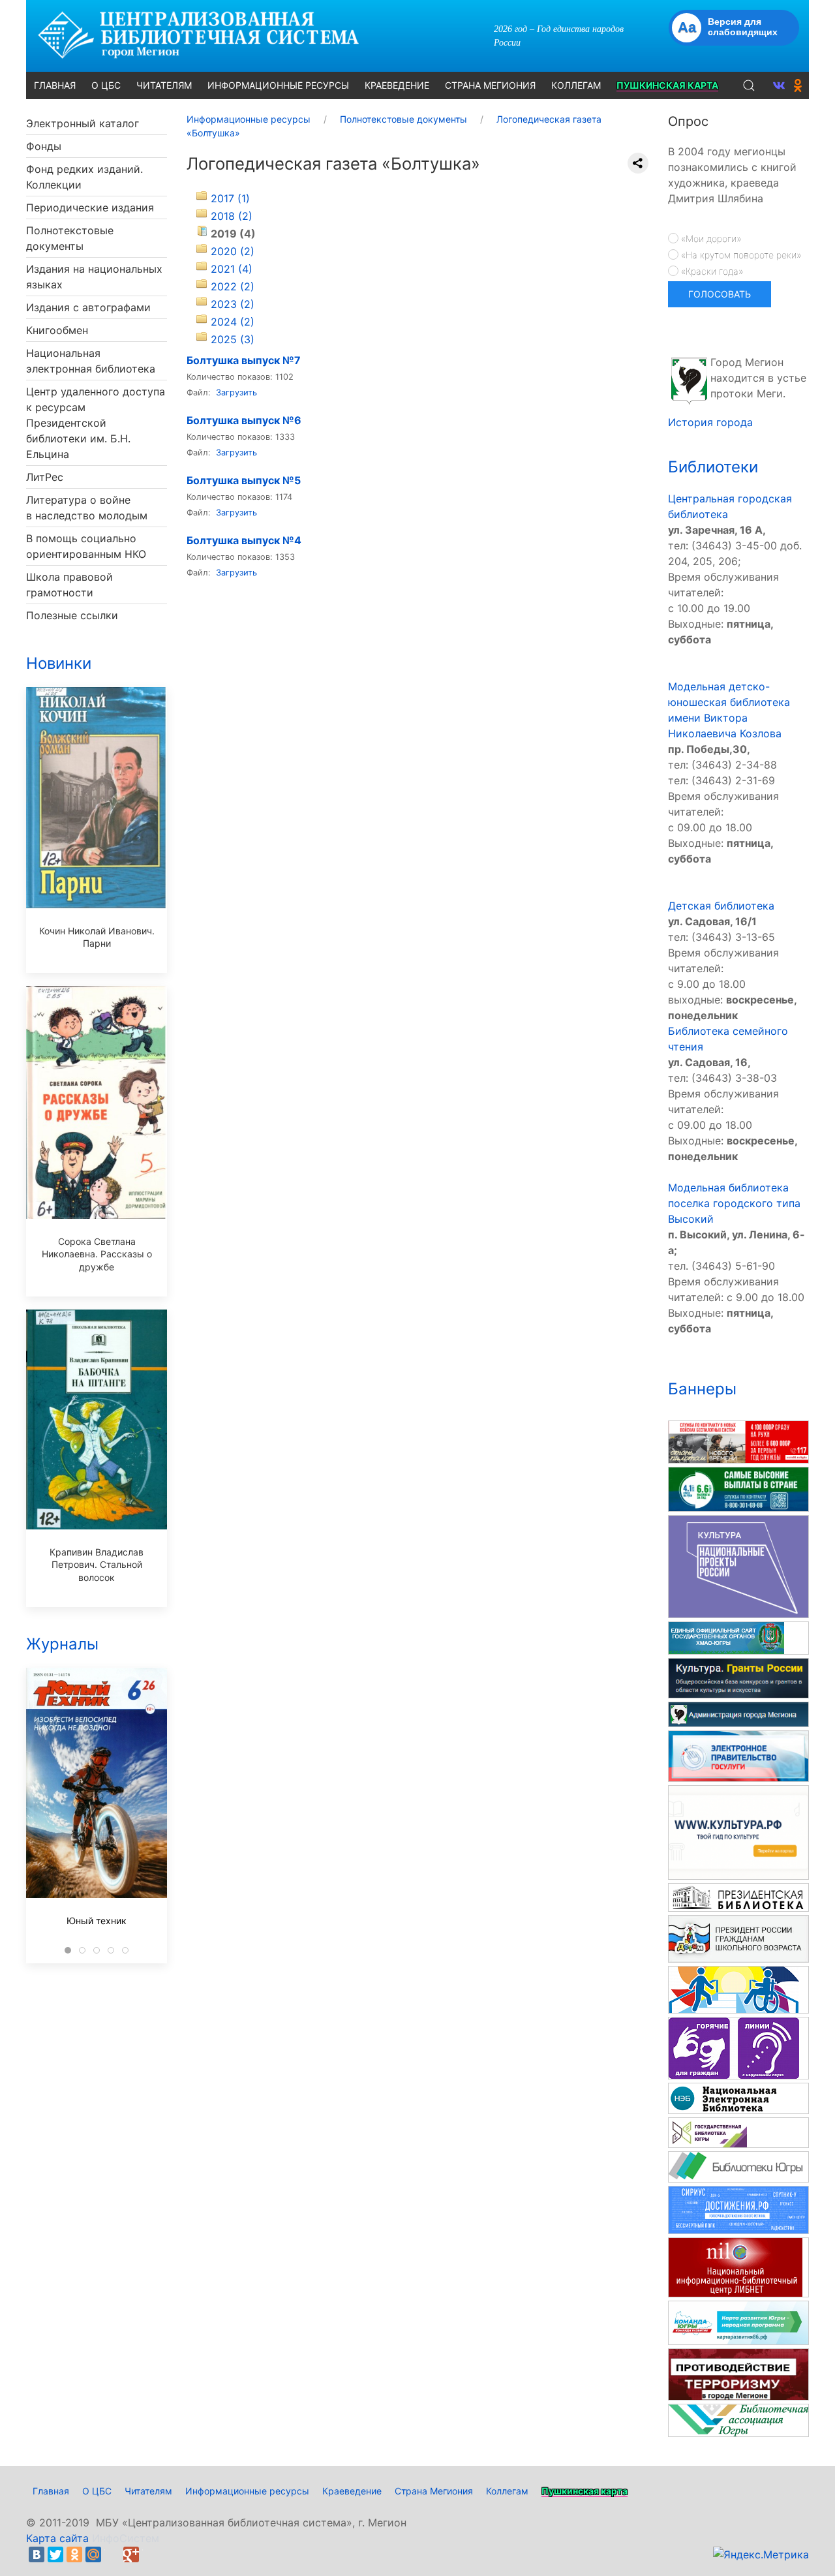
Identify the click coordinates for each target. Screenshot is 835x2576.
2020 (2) (233, 251)
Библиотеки (713, 467)
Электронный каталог (83, 123)
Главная (51, 2491)
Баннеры (702, 1389)
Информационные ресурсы (247, 2491)
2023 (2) (233, 304)
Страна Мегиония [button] (490, 85)
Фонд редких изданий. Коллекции (84, 177)
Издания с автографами (88, 307)
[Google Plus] (131, 2554)
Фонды (44, 146)
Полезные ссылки (72, 615)
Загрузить (236, 392)
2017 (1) (230, 198)
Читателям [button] (164, 85)
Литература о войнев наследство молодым (87, 508)
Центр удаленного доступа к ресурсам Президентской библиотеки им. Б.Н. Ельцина (96, 423)
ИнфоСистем (126, 2538)
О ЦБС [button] (106, 85)
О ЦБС (97, 2491)
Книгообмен (57, 330)
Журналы (62, 1644)
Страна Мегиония (434, 2491)
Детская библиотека (721, 906)
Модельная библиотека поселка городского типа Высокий (734, 1203)
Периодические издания (90, 207)
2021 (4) (232, 269)
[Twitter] (55, 2554)
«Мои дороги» (710, 238)
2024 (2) (233, 322)
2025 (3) (233, 339)
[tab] (68, 1950)
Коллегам (507, 2491)
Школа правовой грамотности (69, 585)
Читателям (148, 2491)
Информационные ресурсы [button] (278, 85)
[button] (749, 85)
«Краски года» (711, 271)
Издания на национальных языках (94, 277)
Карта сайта (57, 2538)
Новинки (59, 663)
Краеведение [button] (397, 85)
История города (710, 422)
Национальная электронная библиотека (91, 361)
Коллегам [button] (576, 85)
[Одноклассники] (74, 2554)
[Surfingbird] (150, 2554)
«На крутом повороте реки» (740, 255)
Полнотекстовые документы (70, 238)
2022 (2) (233, 286)
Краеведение (352, 2491)
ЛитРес (45, 477)
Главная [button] (55, 85)
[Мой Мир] (93, 2554)
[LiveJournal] (112, 2554)
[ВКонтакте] (37, 2554)
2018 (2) (232, 216)
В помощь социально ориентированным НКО (86, 546)
